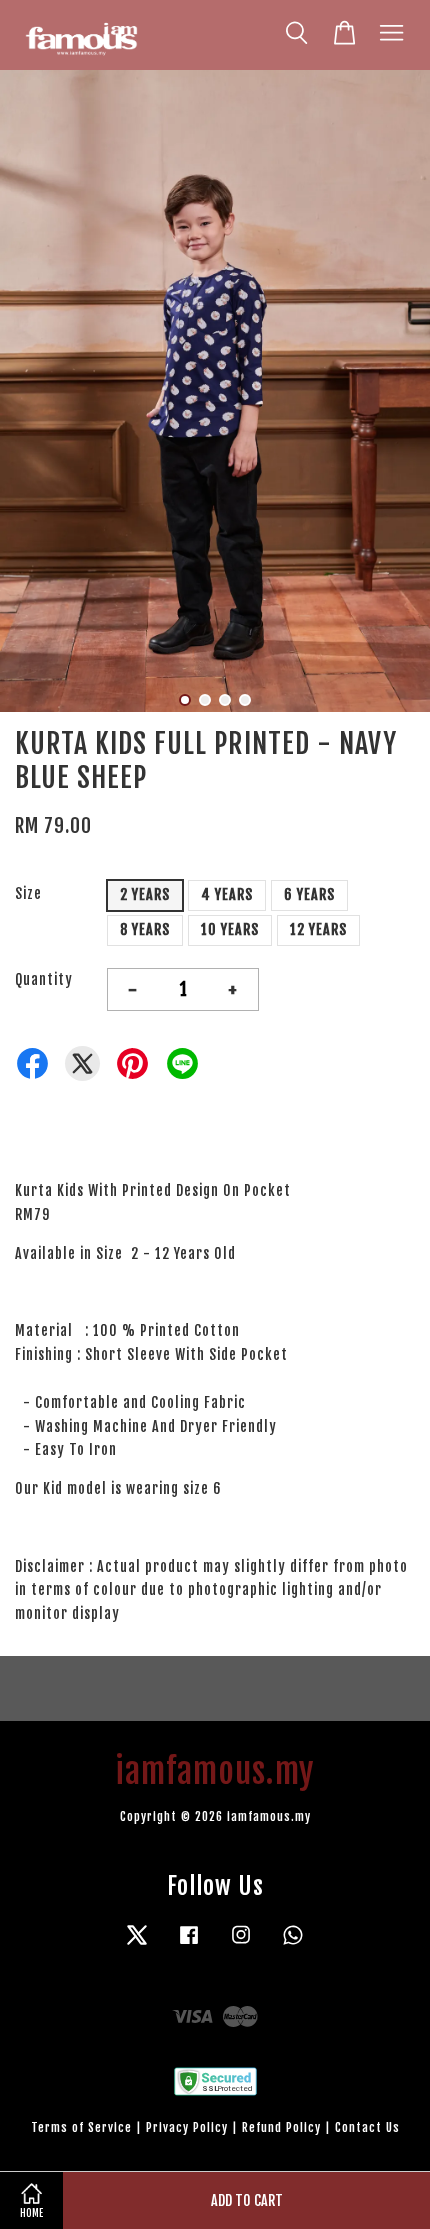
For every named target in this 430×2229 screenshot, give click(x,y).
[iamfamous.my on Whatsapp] (293, 1944)
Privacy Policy (187, 2127)
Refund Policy (281, 2127)
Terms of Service (81, 2127)
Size (28, 893)
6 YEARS (309, 894)
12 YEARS (318, 929)
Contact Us (367, 2127)
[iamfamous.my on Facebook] (189, 1944)
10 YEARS (230, 929)
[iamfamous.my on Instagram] (241, 1944)
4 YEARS (227, 894)
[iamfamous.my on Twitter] (137, 1944)
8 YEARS (145, 929)
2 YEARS (145, 894)
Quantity (44, 979)
